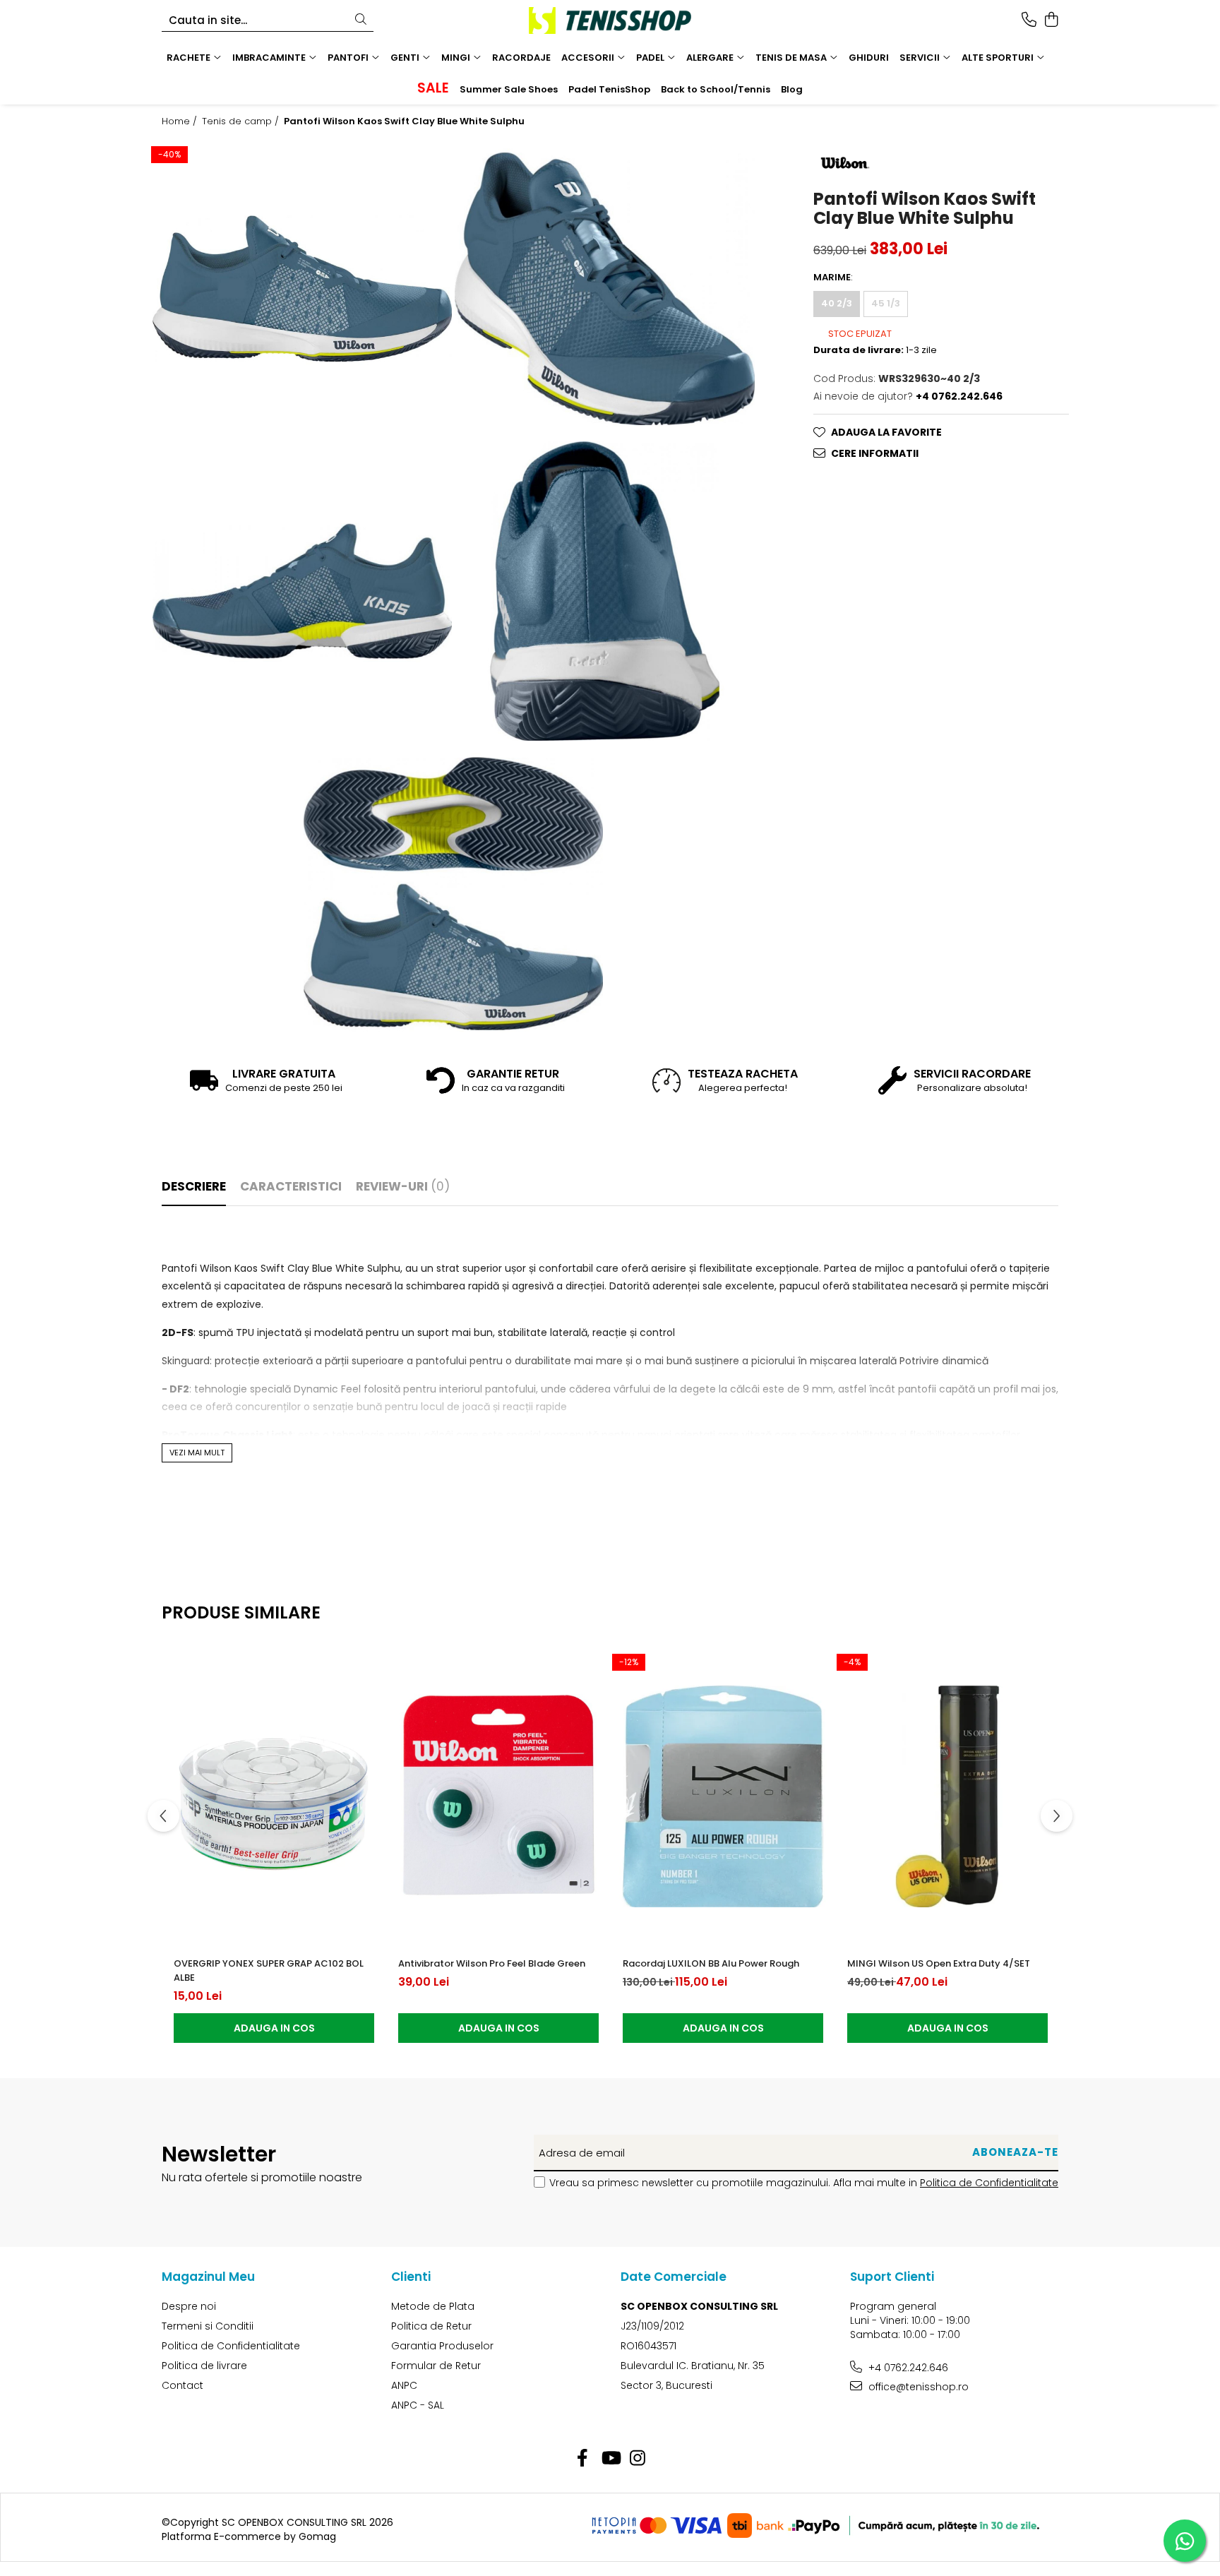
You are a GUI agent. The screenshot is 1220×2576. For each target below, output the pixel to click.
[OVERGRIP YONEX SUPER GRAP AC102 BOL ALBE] (274, 1796)
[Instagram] (638, 2459)
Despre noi (189, 2306)
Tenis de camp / (242, 121)
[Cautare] (361, 20)
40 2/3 (837, 303)
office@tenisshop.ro (917, 2387)
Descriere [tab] (194, 1186)
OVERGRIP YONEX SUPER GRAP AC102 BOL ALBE (269, 1970)
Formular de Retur (436, 2366)
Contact (183, 2385)
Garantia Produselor (442, 2346)
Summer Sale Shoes (509, 89)
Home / (181, 121)
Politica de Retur (431, 2326)
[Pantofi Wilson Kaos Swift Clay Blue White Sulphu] (302, 289)
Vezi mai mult (197, 1453)
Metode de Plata (433, 2306)
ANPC (404, 2385)
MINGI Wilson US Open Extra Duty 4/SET (939, 1963)
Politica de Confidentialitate (989, 2183)
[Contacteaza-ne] (1029, 20)
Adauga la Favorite (886, 432)
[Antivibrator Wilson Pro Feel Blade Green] (498, 1796)
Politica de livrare (204, 2366)
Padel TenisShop (609, 89)
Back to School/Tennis (716, 89)
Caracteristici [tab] (291, 1186)
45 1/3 (886, 303)
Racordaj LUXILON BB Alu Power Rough (711, 1963)
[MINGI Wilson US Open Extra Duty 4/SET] (947, 1796)
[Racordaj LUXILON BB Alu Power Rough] (723, 1796)
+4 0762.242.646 (907, 2368)
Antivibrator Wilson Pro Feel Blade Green (492, 1963)
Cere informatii (875, 453)
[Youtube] (610, 2459)
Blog (792, 89)
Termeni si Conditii (208, 2326)
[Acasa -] (610, 20)
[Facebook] (583, 2459)
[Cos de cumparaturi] (1051, 20)
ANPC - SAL (418, 2405)
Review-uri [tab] (403, 1186)
